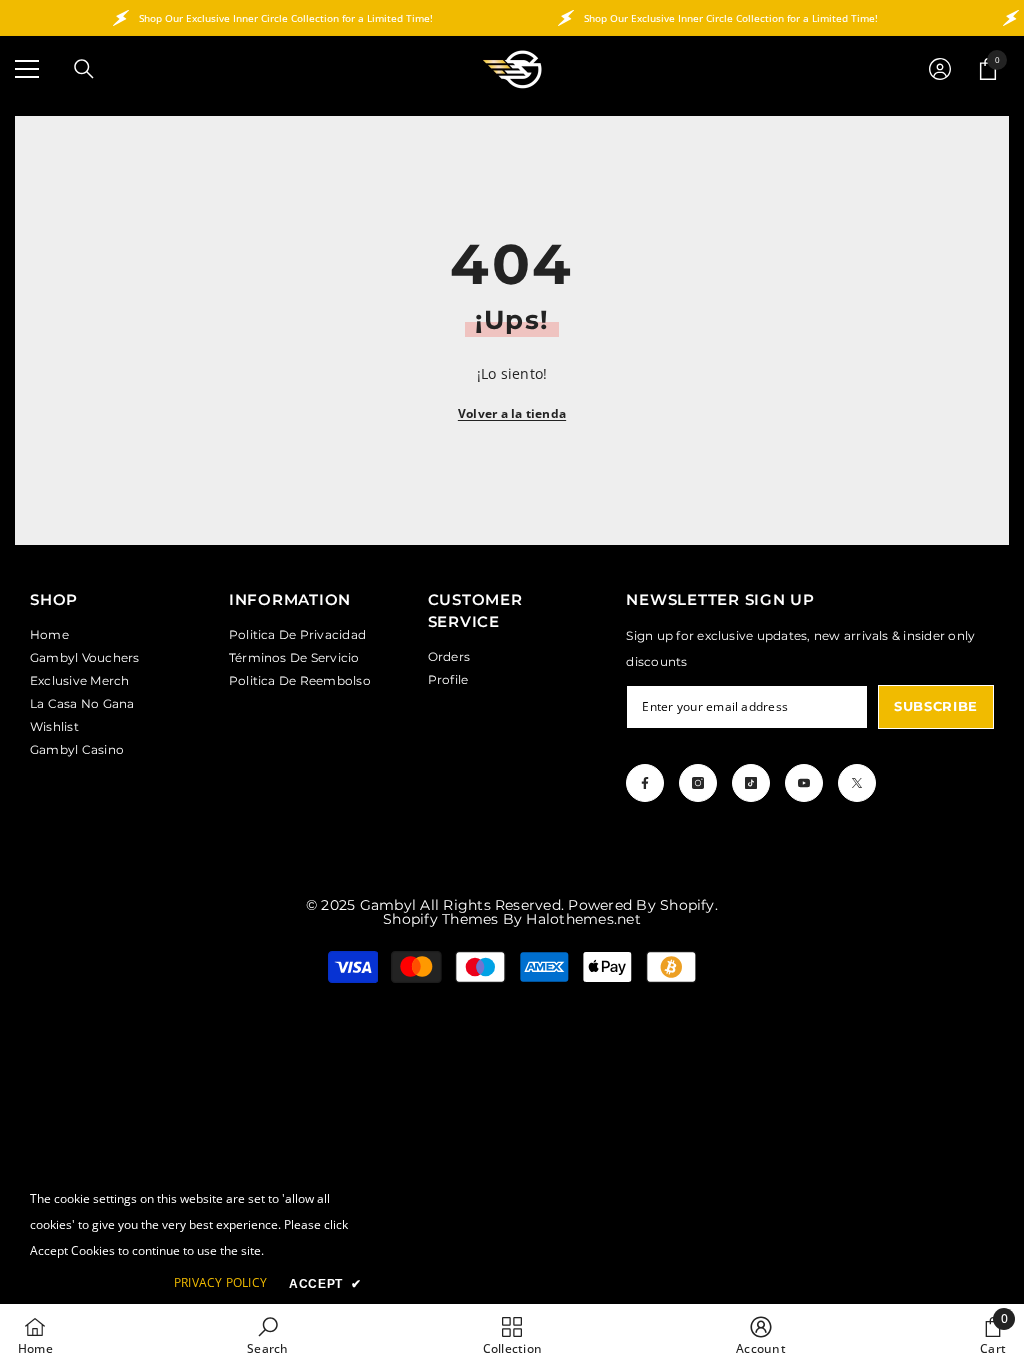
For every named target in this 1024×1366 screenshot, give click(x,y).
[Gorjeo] (857, 783)
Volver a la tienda (512, 413)
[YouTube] (804, 783)
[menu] (27, 69)
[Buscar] (84, 69)
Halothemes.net (583, 919)
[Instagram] (698, 783)
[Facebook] (645, 783)
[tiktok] (751, 783)
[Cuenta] (940, 69)
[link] (267, 1335)
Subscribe (936, 706)
